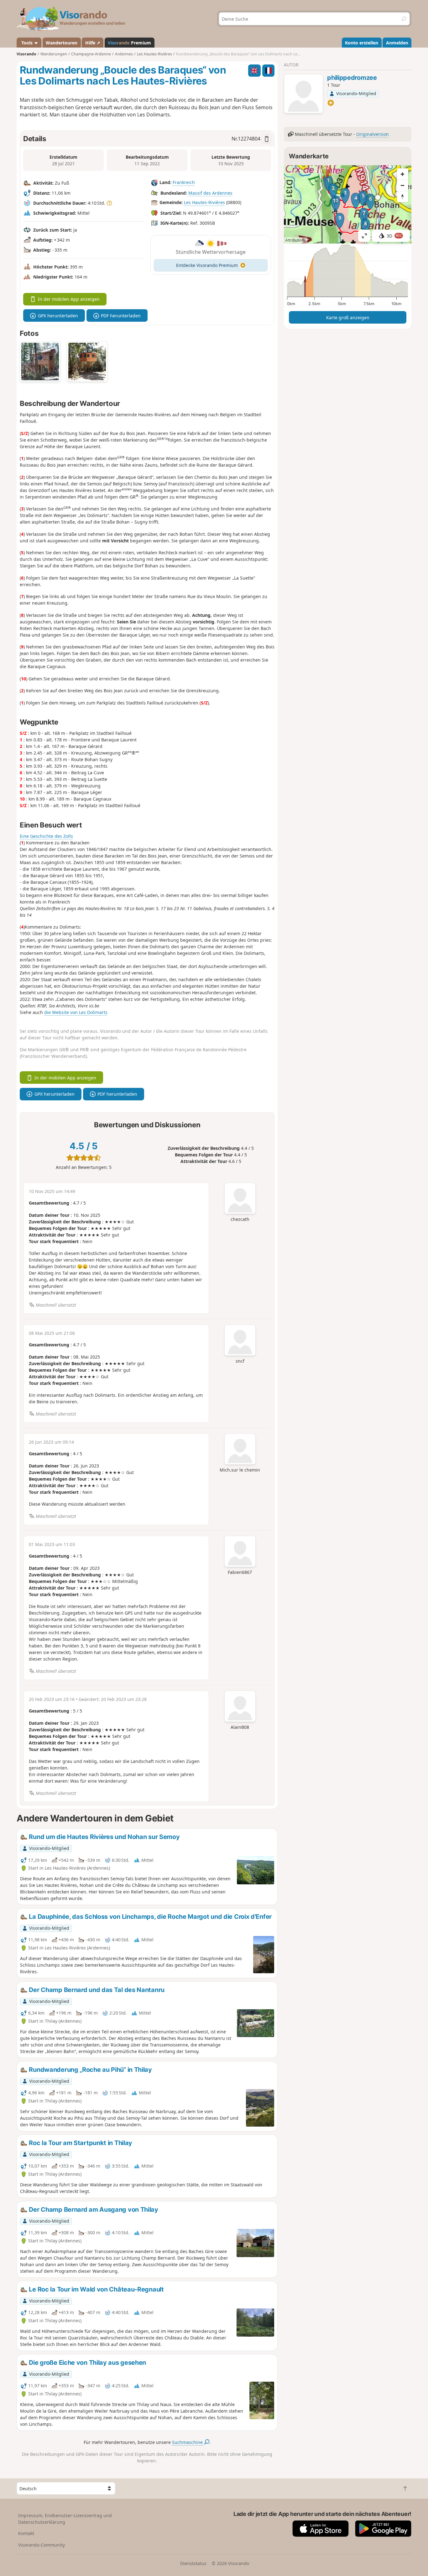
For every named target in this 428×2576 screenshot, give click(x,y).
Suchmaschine (188, 2442)
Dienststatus (193, 2563)
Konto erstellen (362, 43)
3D (394, 236)
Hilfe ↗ (93, 43)
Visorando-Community (42, 2545)
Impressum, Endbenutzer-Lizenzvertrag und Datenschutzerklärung (65, 2519)
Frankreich (184, 183)
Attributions (296, 240)
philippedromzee (352, 78)
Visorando (26, 54)
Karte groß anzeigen (348, 318)
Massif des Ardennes (210, 193)
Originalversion (373, 134)
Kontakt (26, 2533)
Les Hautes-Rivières (204, 203)
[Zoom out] (403, 185)
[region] (348, 204)
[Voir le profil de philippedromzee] (303, 95)
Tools (27, 43)
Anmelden (397, 43)
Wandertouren (62, 43)
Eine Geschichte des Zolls (46, 836)
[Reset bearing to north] (403, 197)
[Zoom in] (403, 174)
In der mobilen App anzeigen (69, 299)
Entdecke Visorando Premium (207, 265)
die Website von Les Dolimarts (76, 1012)
